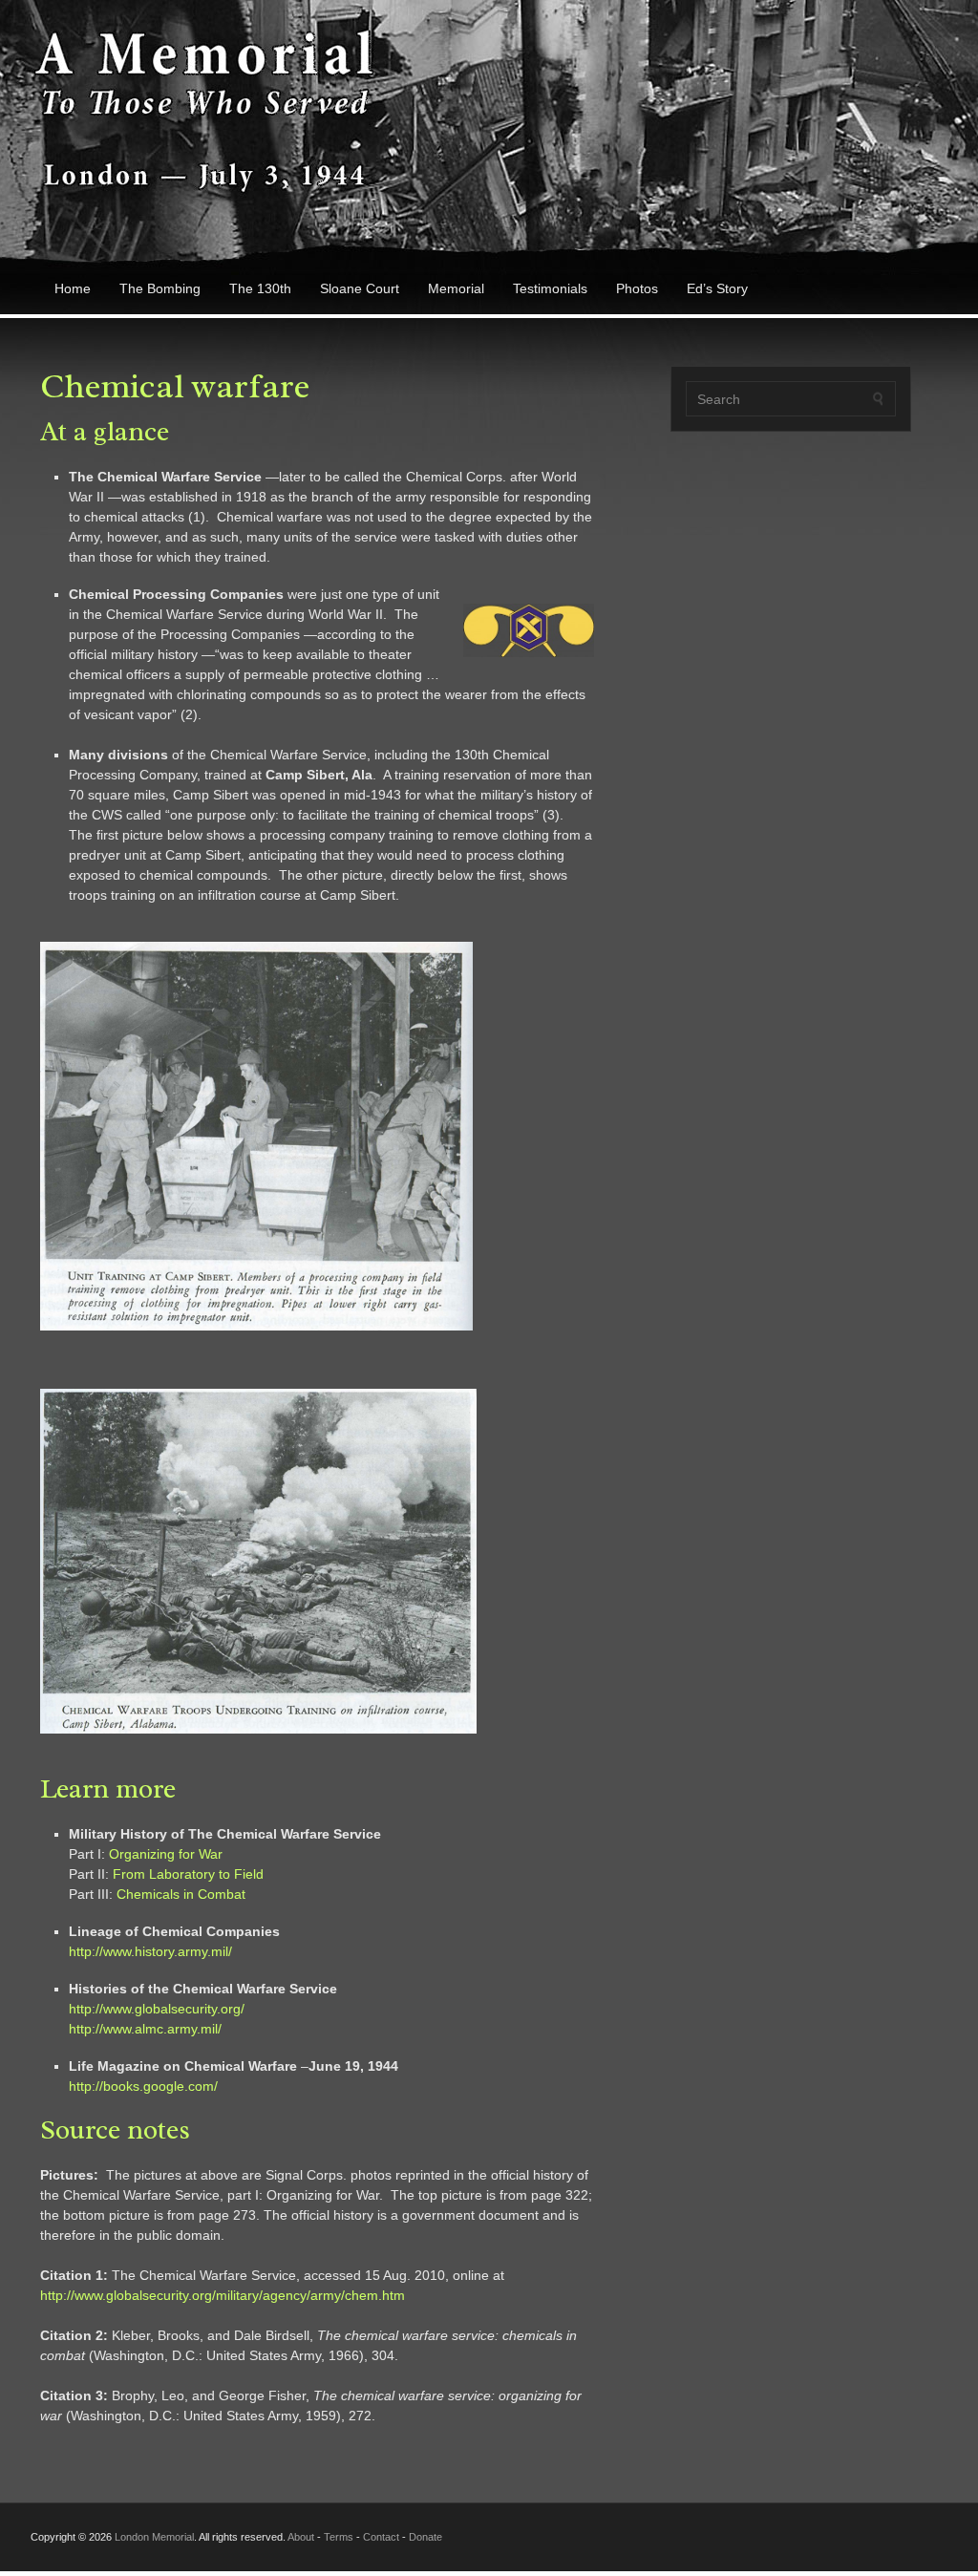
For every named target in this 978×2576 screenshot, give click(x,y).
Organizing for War (166, 1854)
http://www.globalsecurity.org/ (157, 2009)
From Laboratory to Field (188, 1874)
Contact (381, 2537)
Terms (339, 2537)
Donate (425, 2537)
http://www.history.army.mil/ (150, 1951)
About (301, 2537)
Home (73, 288)
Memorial (456, 288)
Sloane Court (360, 288)
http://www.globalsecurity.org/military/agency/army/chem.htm (223, 2295)
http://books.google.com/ (143, 2086)
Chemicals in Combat (181, 1894)
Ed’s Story (717, 288)
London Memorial (154, 2537)
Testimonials (550, 288)
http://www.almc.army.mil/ (145, 2029)
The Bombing (160, 288)
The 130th (260, 288)
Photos (637, 288)
